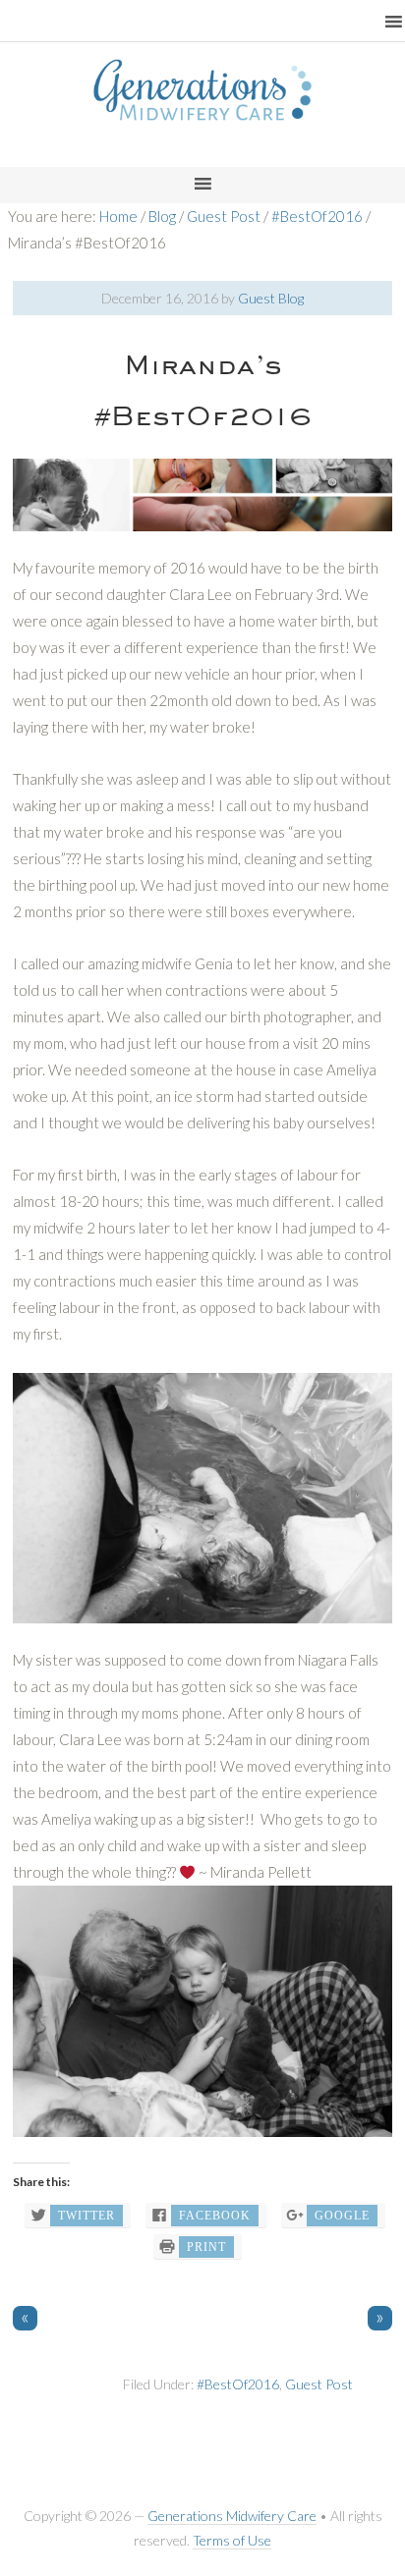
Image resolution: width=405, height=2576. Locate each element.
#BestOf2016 (238, 2384)
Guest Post (319, 2384)
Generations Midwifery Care (232, 2516)
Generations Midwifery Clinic (202, 113)
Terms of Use (232, 2540)
